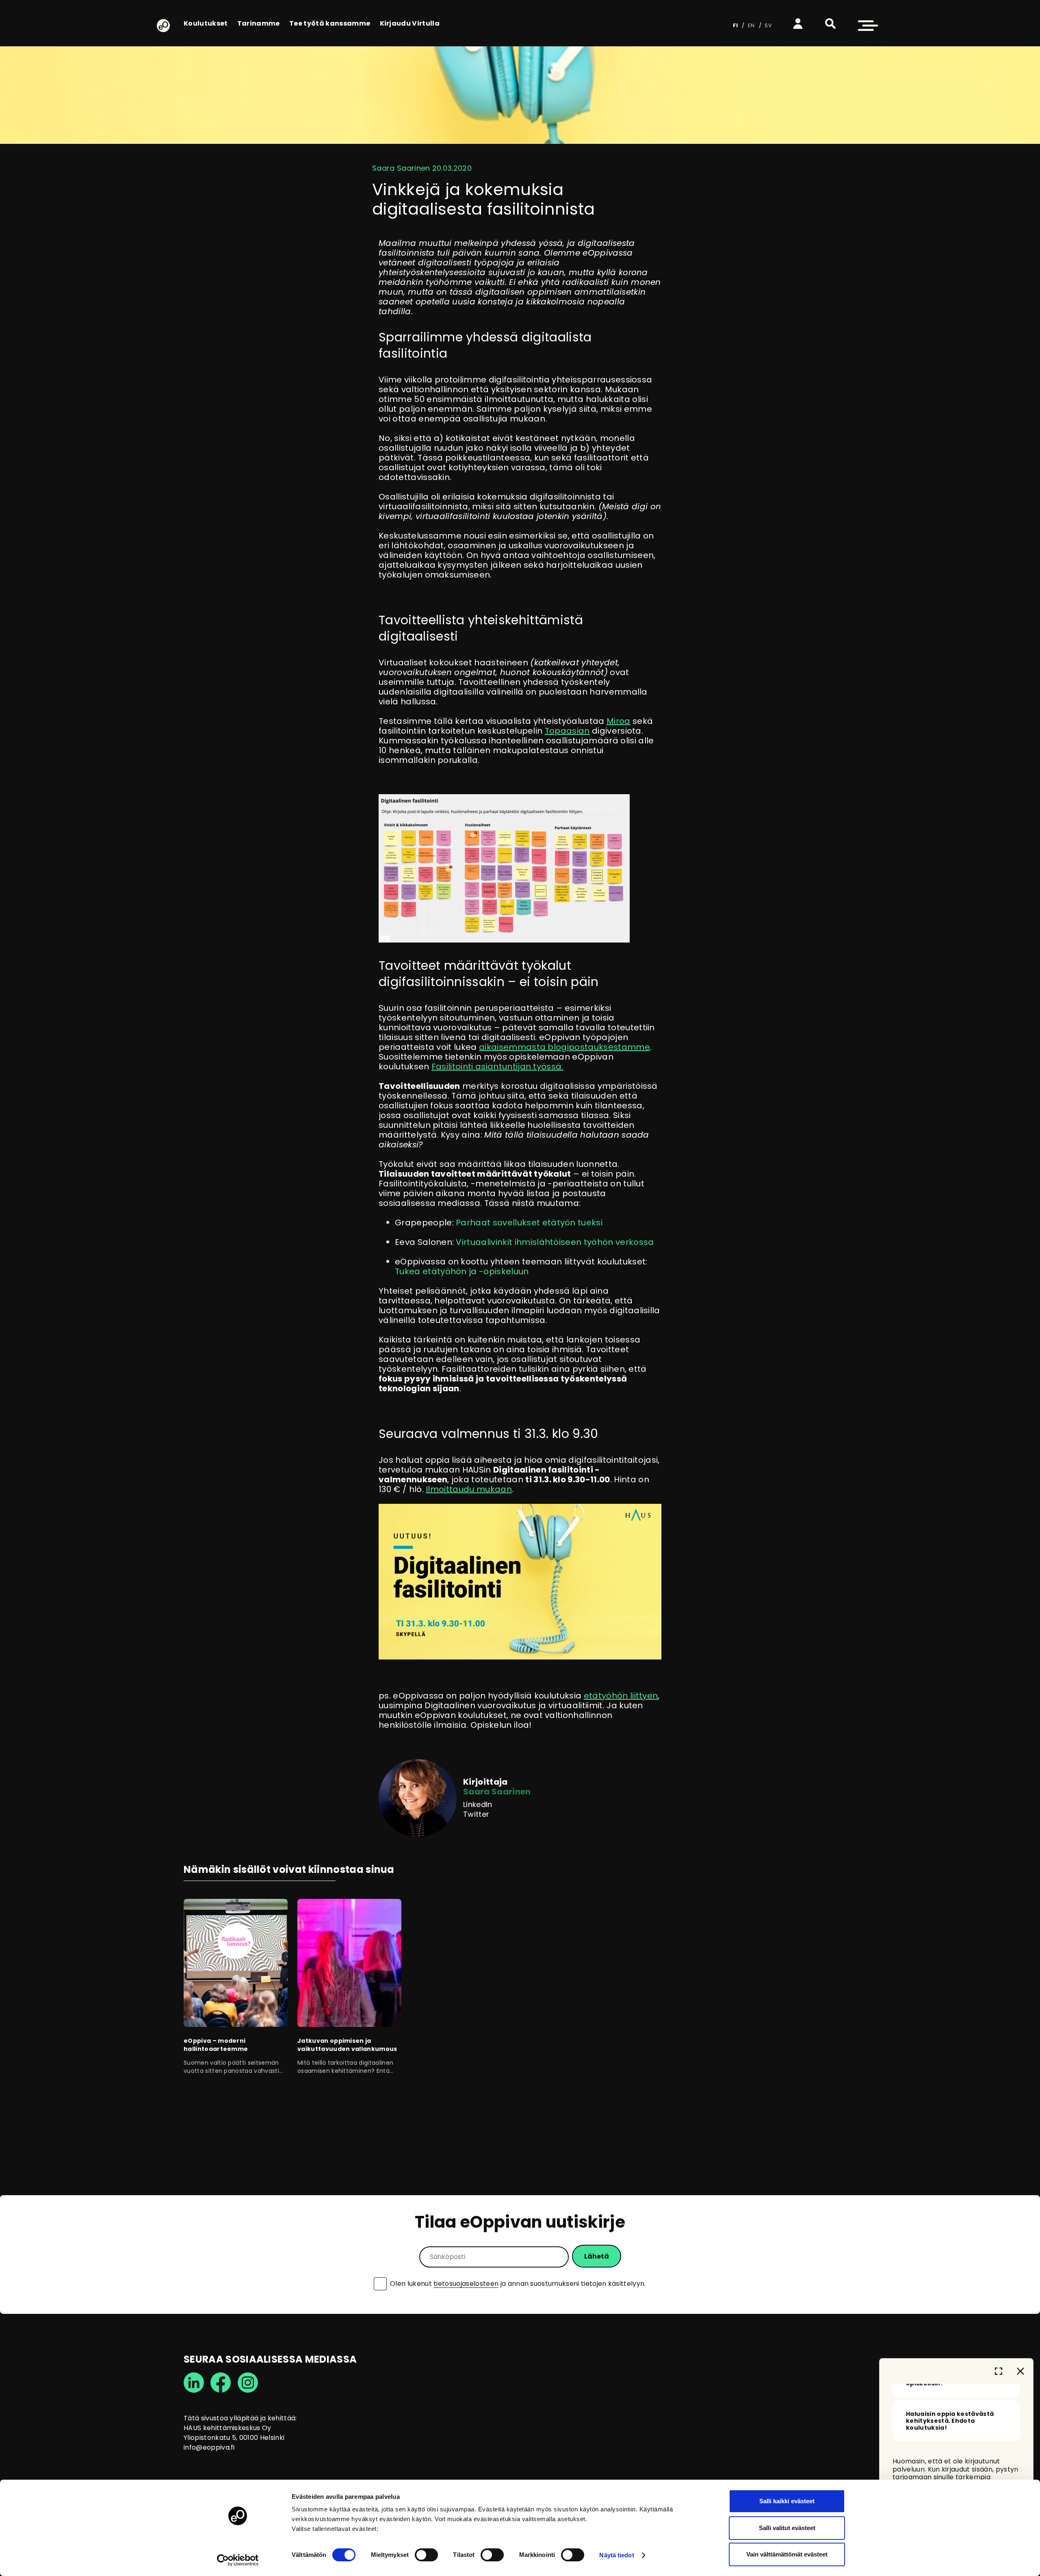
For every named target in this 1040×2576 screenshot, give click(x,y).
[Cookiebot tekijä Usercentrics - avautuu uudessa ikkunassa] (238, 2560)
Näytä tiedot (616, 2555)
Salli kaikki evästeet (787, 2501)
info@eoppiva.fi (209, 2447)
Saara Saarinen (497, 1792)
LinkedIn (478, 1805)
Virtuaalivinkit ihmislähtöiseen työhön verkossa (555, 1242)
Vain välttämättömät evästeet (787, 2554)
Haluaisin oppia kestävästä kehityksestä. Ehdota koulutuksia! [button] (950, 2421)
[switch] (426, 2555)
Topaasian (567, 731)
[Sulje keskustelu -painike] (1020, 2371)
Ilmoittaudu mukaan (469, 1489)
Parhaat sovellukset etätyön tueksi (529, 1223)
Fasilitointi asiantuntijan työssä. (497, 1066)
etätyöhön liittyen (621, 1696)
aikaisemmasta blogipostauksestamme (564, 1047)
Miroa (619, 721)
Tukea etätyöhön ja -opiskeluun (462, 1271)
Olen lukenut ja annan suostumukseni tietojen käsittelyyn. (518, 2284)
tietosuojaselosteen (466, 2284)
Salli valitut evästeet (787, 2528)
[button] (830, 24)
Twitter (476, 1814)
